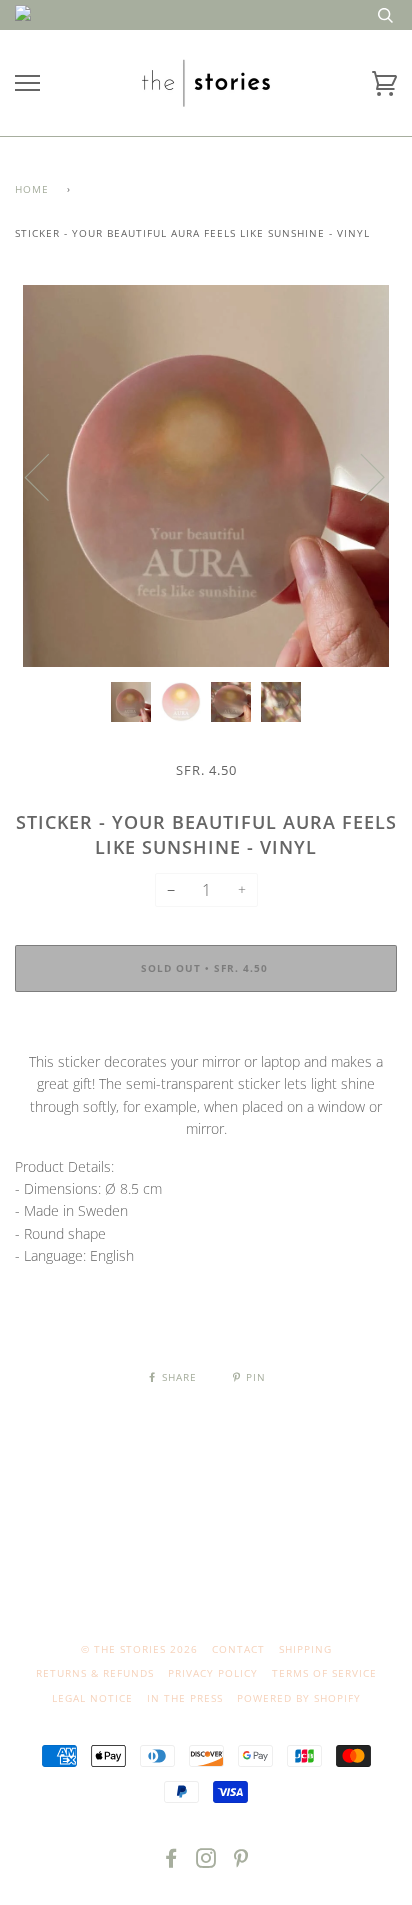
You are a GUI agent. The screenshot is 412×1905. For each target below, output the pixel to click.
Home (32, 189)
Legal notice (92, 1698)
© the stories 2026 (139, 1649)
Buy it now (206, 1029)
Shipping (305, 1649)
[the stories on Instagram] (206, 1862)
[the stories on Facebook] (171, 1862)
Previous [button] (49, 476)
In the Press (185, 1698)
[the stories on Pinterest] (241, 1862)
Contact (238, 1649)
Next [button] (360, 476)
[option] (206, 476)
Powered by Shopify (299, 1698)
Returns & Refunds (95, 1673)
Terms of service (324, 1673)
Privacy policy (213, 1673)
